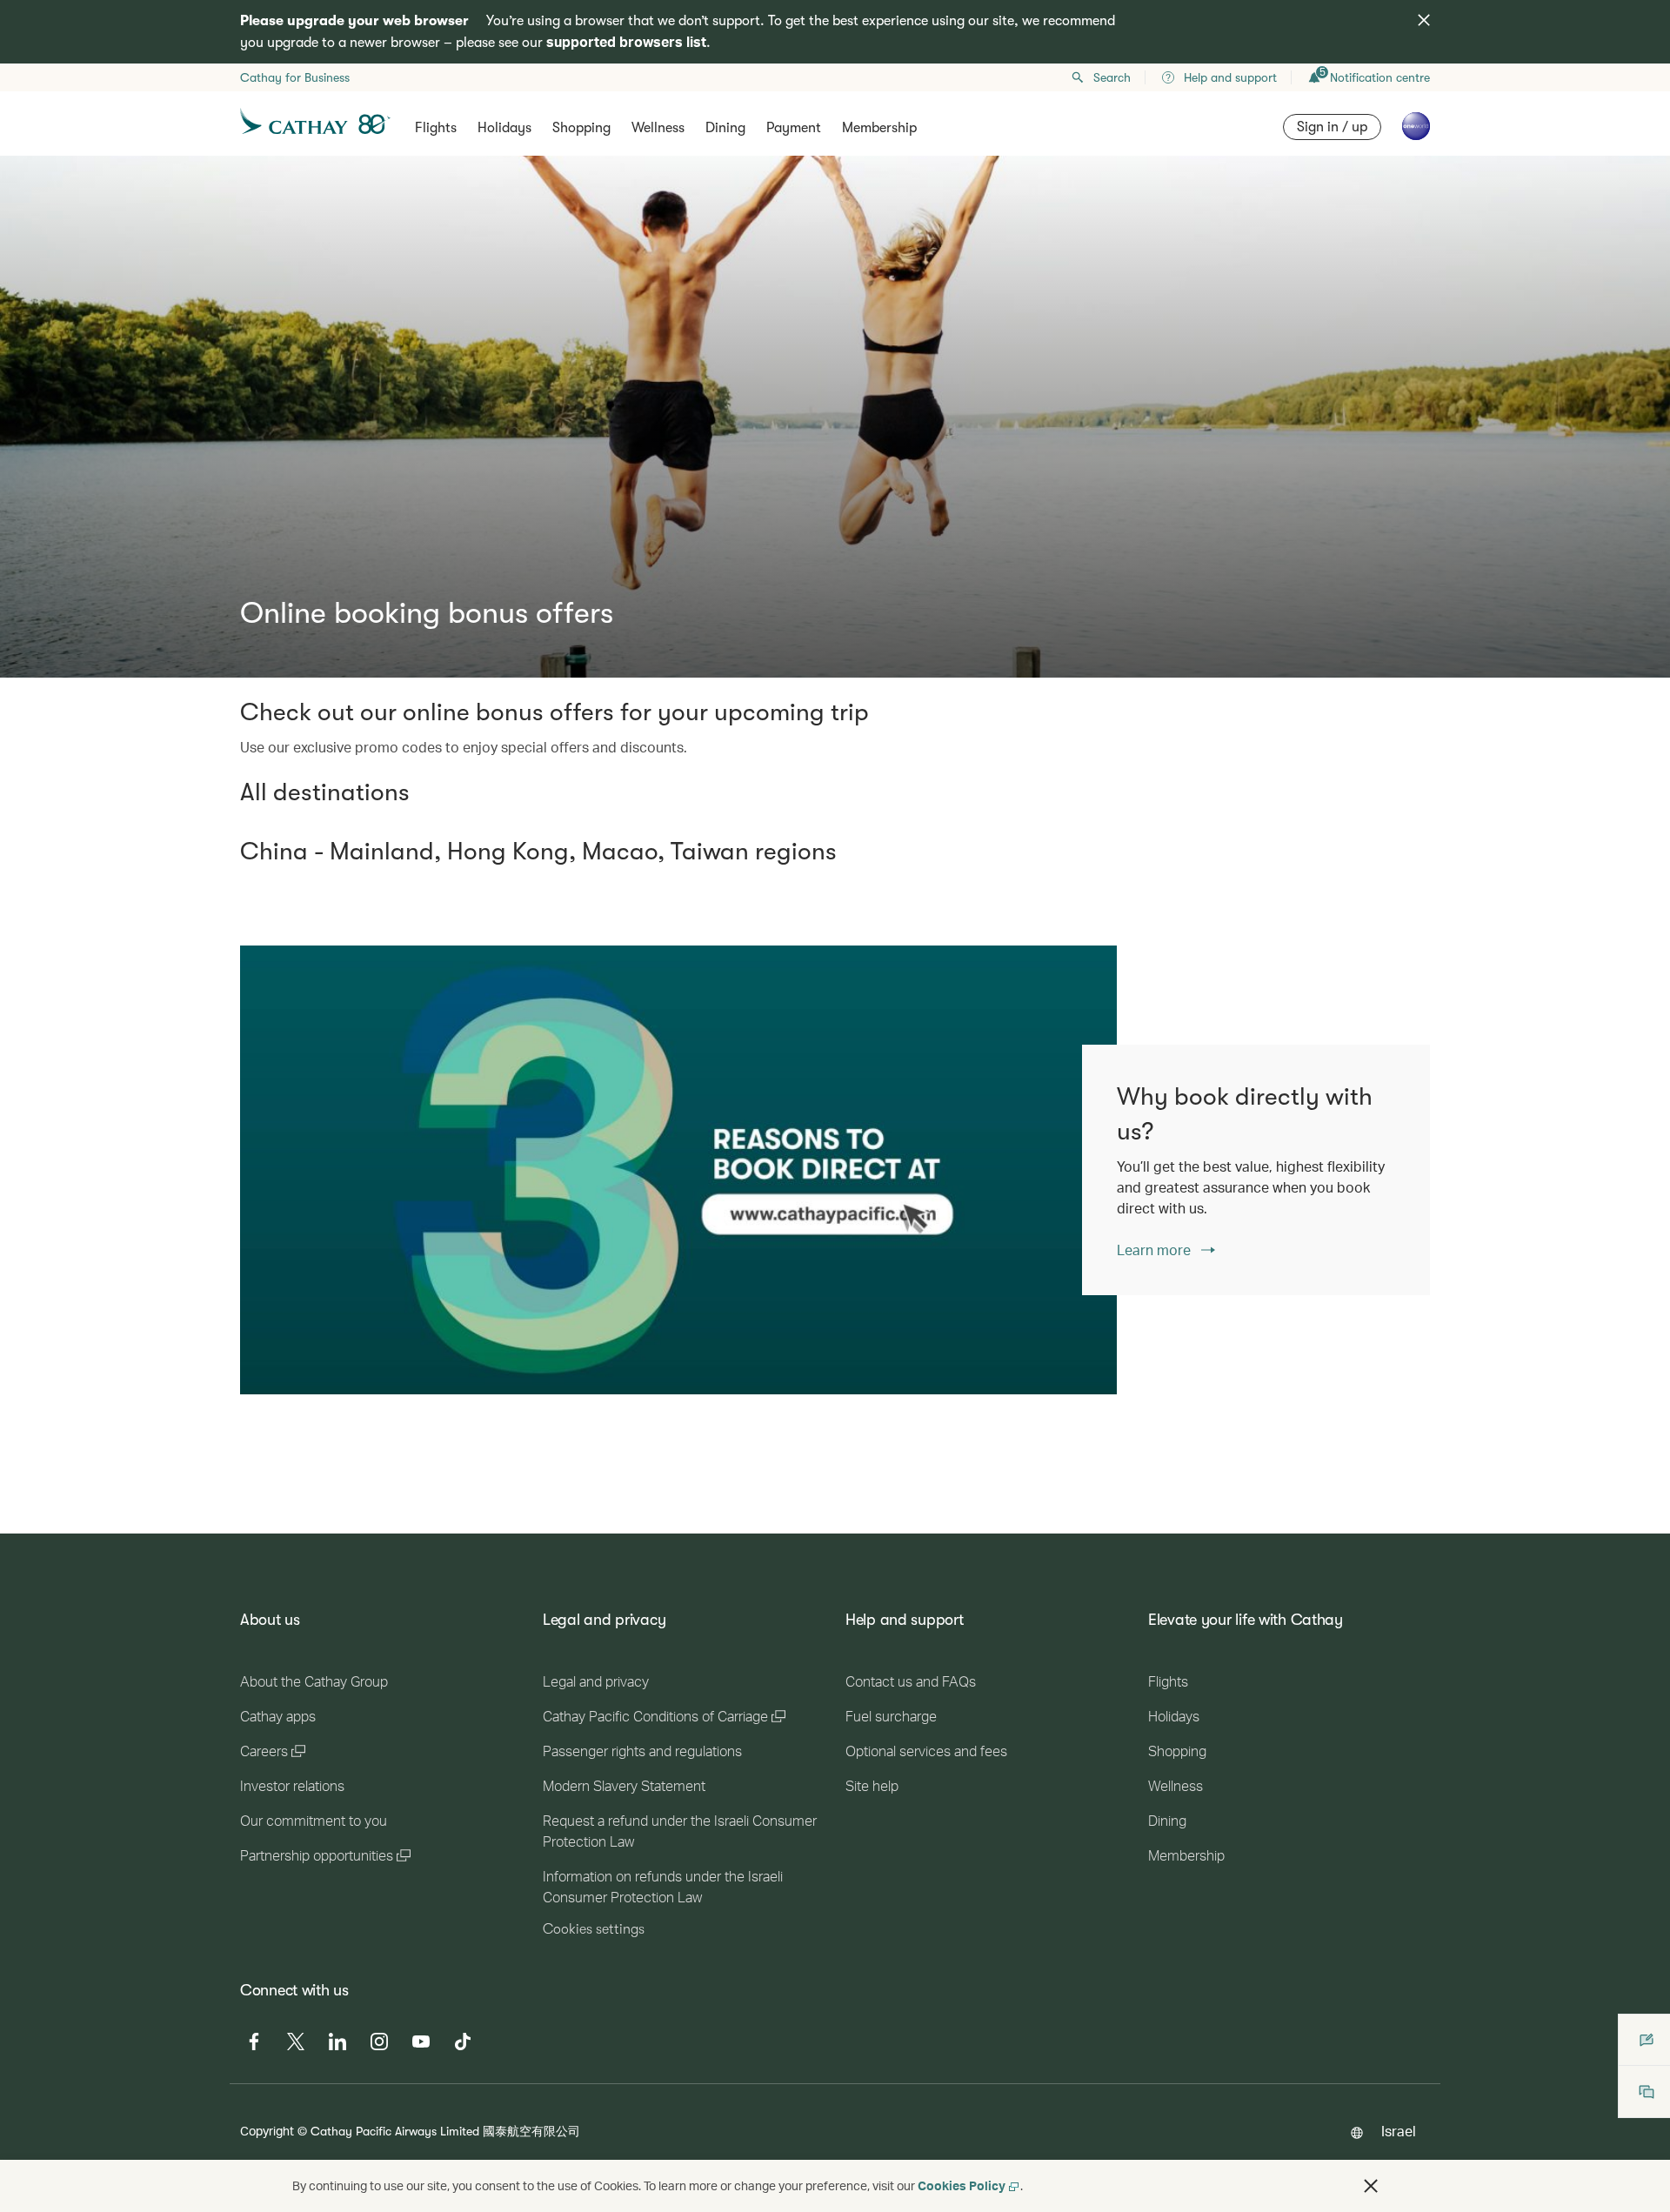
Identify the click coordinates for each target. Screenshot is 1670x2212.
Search (1112, 77)
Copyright (267, 2131)
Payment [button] (794, 128)
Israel (1399, 2131)
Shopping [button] (581, 128)
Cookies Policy (962, 2185)
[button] (1371, 2186)
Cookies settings (594, 1929)
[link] (678, 1170)
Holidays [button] (504, 128)
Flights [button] (436, 128)
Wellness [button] (658, 128)
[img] (1424, 20)
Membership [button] (879, 128)
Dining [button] (725, 128)
